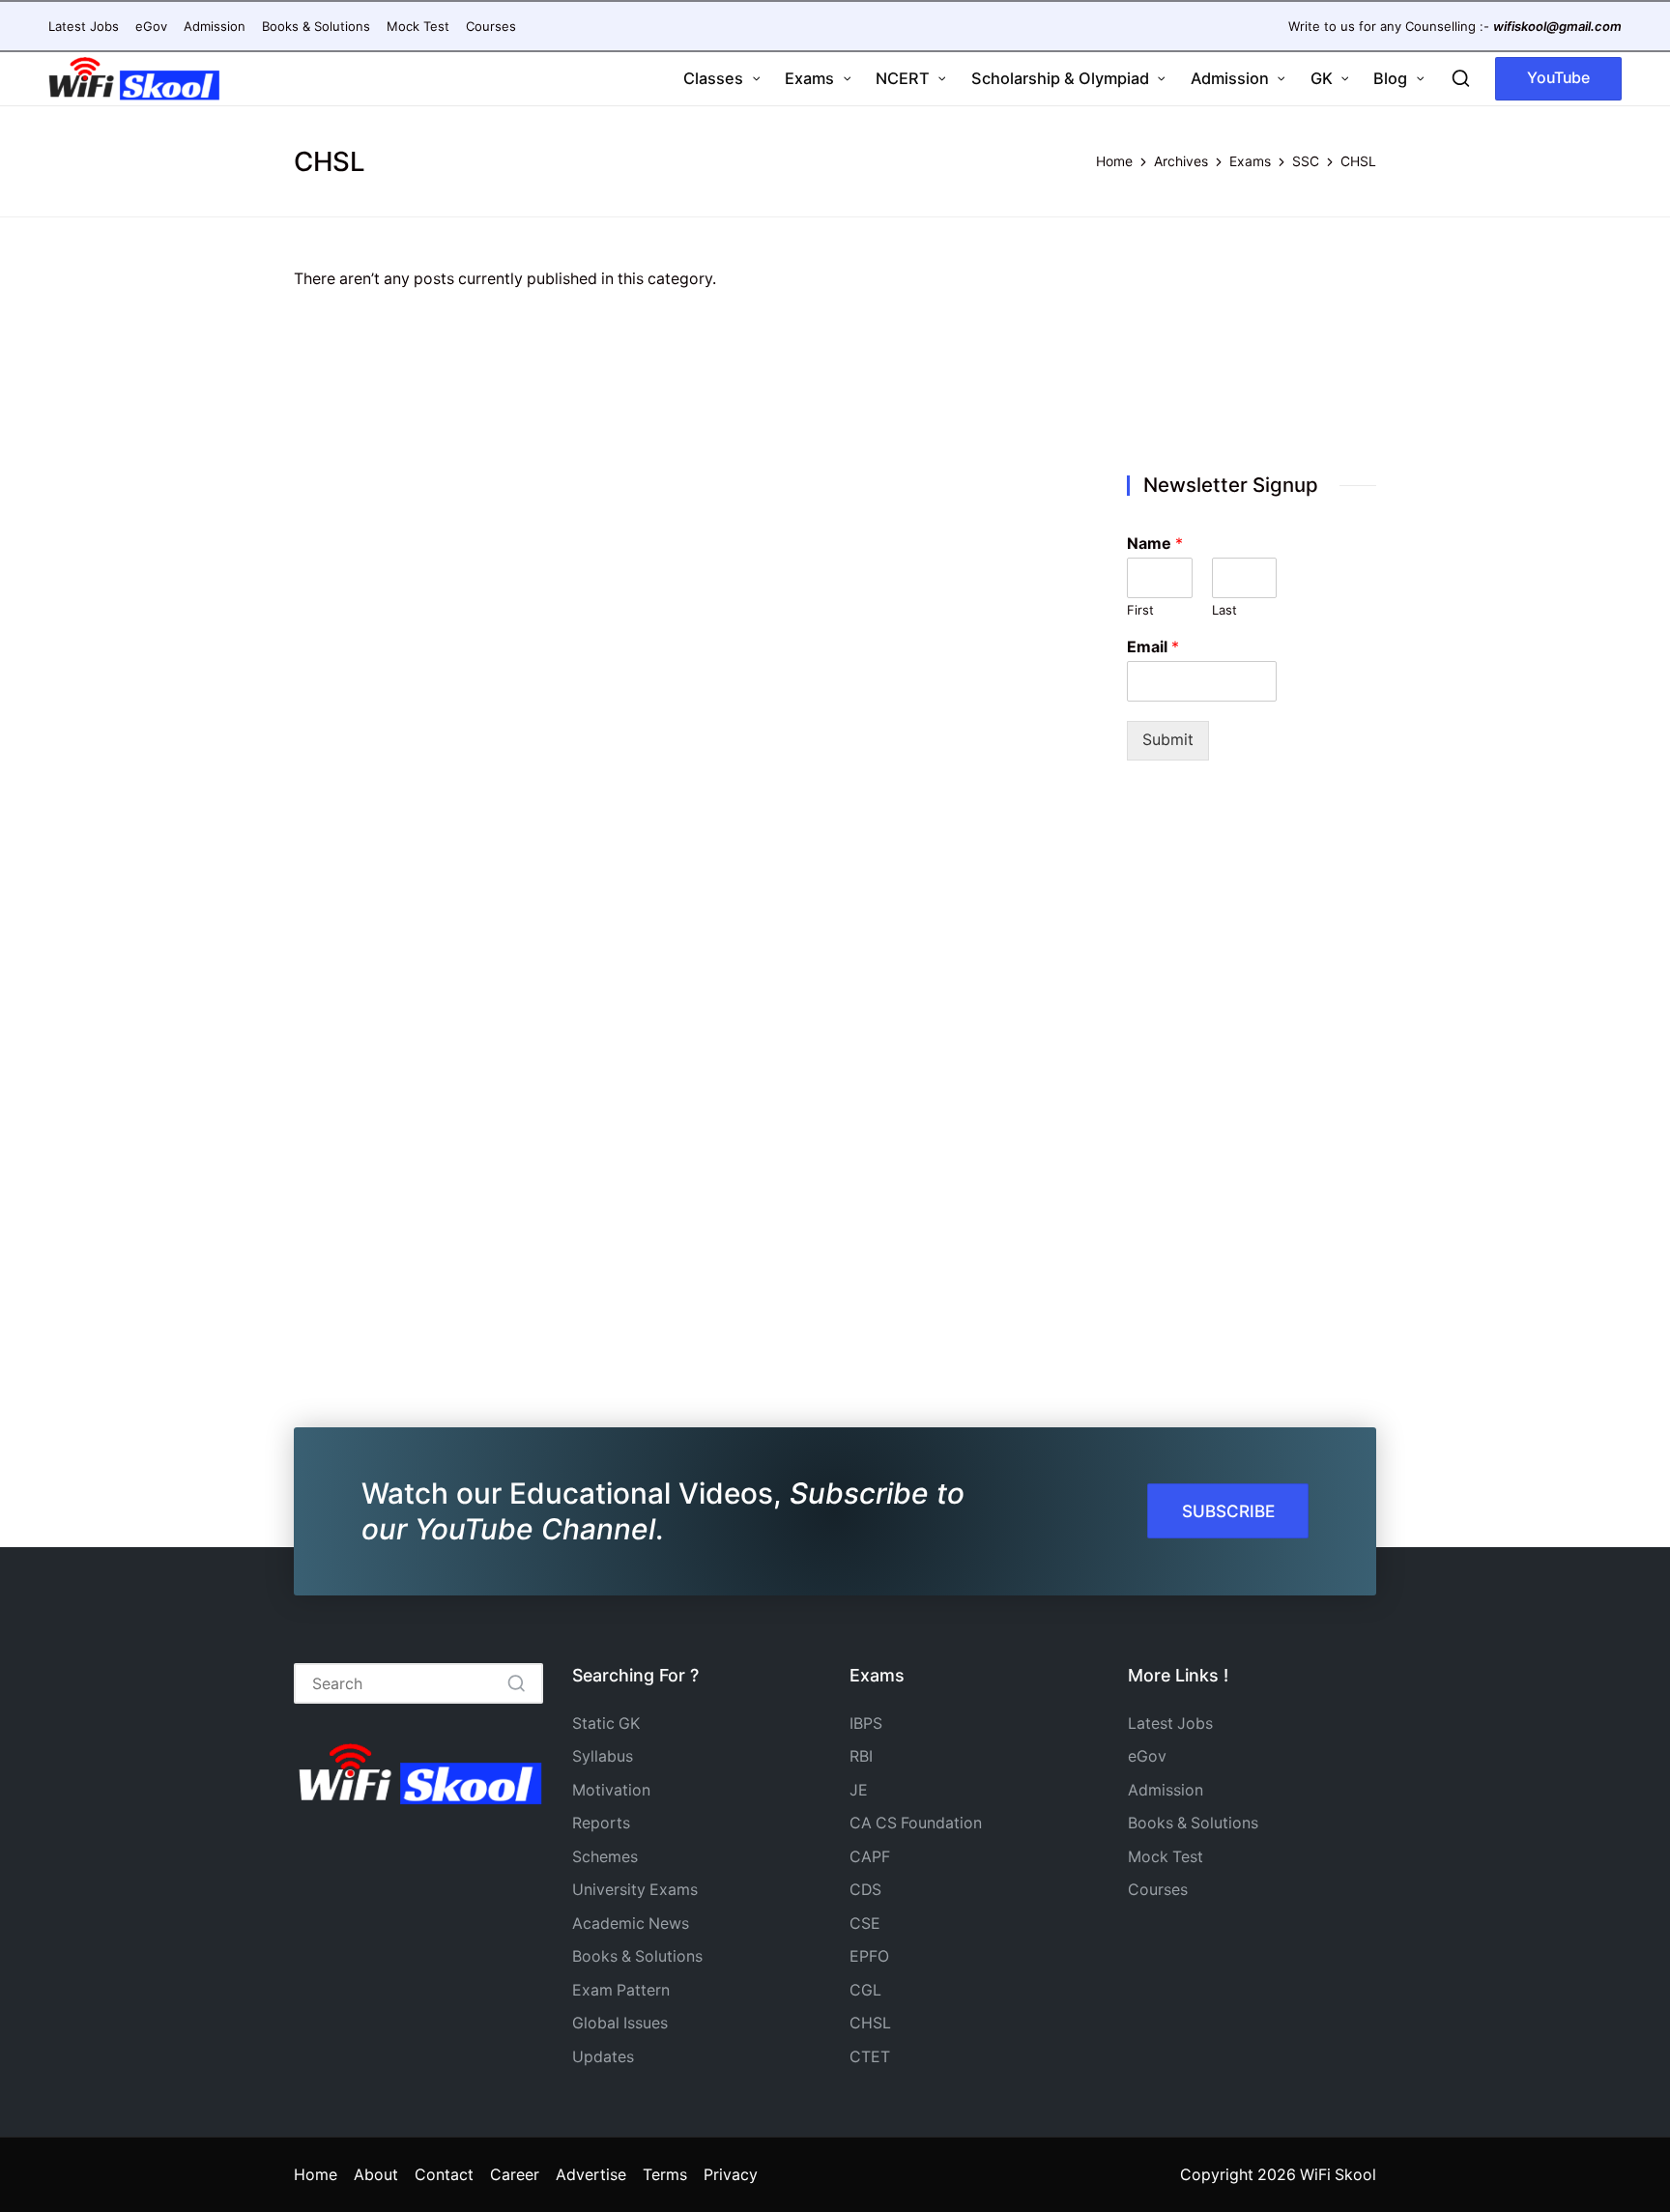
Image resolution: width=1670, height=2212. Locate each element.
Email (1153, 646)
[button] (1558, 79)
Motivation (611, 1790)
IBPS (866, 1724)
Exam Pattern (621, 1990)
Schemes (605, 1857)
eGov (1147, 1756)
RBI (861, 1756)
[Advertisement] (1252, 349)
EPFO (869, 1956)
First (1140, 610)
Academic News (631, 1924)
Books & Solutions (637, 1956)
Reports (601, 1823)
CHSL (870, 2023)
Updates (603, 2057)
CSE (865, 1924)
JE (859, 1790)
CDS (865, 1890)
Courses (1158, 1890)
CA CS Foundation (916, 1823)
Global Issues (620, 2023)
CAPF (870, 1857)
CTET (870, 2057)
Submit (1168, 740)
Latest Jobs (1170, 1724)
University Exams (635, 1890)
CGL (865, 1990)
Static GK (606, 1724)
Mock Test (1166, 1857)
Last (1224, 610)
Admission (1166, 1790)
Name (1155, 543)
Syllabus (603, 1756)
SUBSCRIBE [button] (1228, 1511)
